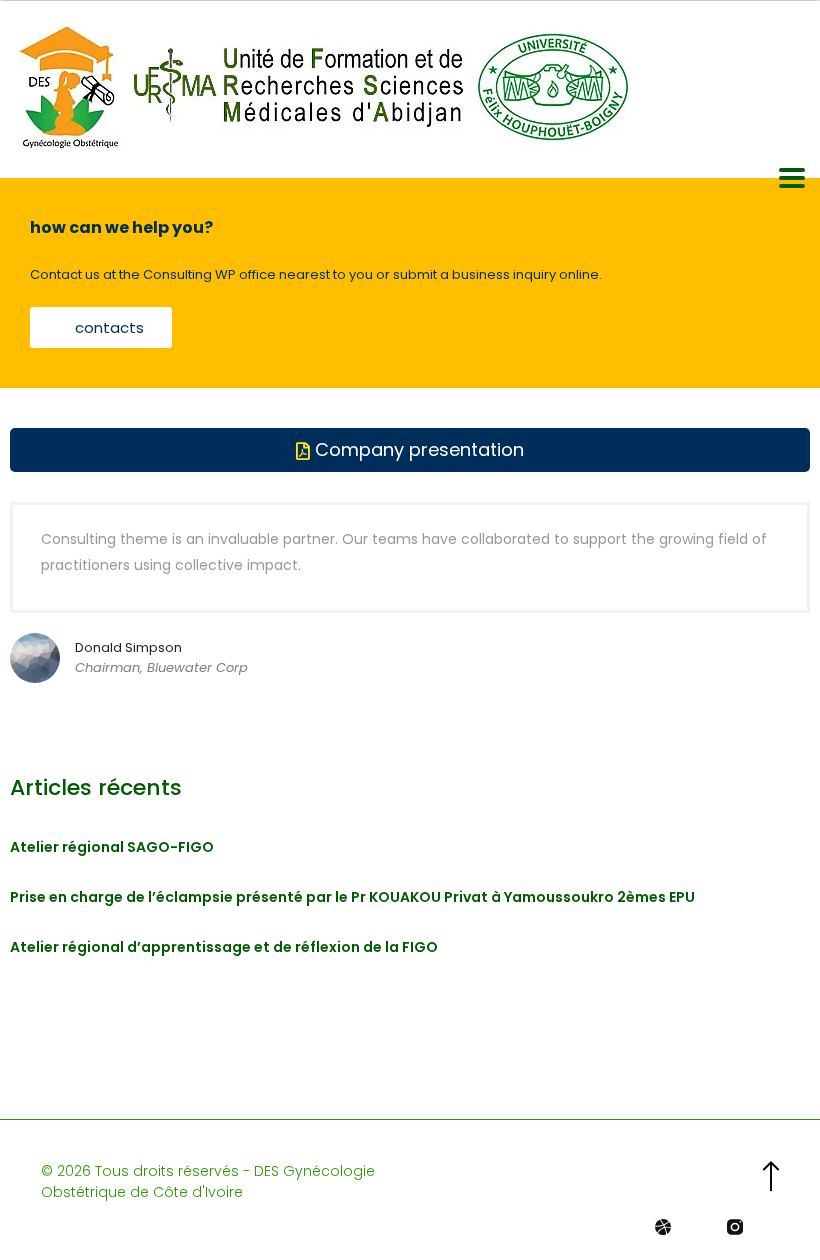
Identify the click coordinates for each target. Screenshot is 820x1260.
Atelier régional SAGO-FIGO (112, 847)
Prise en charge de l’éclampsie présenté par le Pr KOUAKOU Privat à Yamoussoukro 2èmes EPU (352, 897)
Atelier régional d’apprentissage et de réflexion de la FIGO (224, 947)
